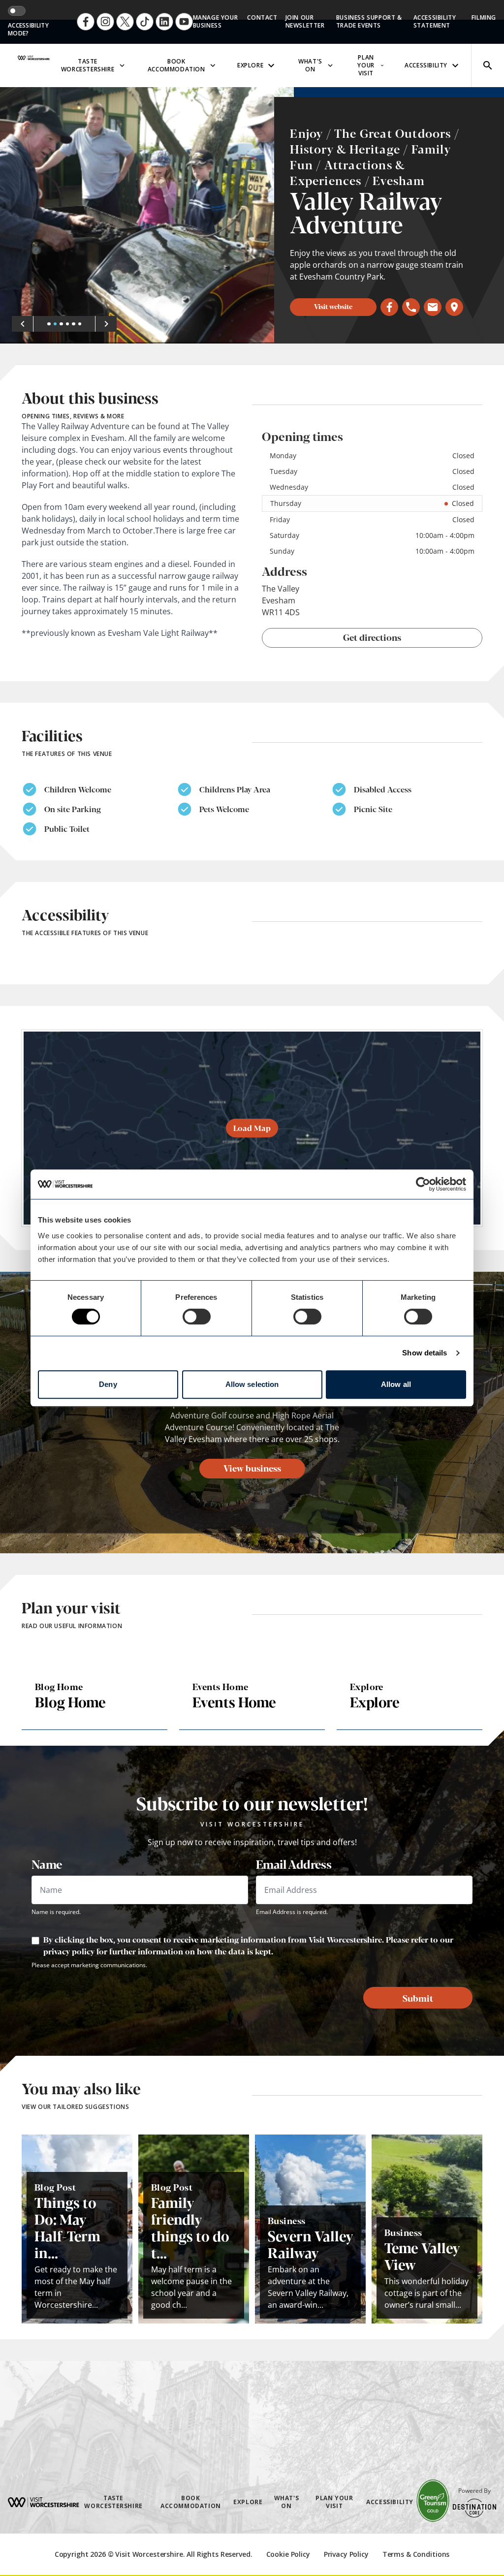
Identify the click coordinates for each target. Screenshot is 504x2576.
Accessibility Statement (435, 21)
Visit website (333, 306)
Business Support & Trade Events (369, 21)
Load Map (252, 1128)
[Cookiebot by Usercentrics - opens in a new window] (423, 1184)
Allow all (396, 1384)
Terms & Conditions (416, 2554)
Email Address (294, 1864)
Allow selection (252, 1384)
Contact (262, 17)
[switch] (197, 1317)
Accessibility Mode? (28, 30)
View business (252, 1468)
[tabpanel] (147, 215)
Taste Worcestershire (88, 65)
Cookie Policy (288, 2554)
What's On (310, 65)
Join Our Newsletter (305, 21)
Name (47, 1864)
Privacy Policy (346, 2554)
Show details (425, 1353)
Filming (484, 17)
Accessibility (426, 65)
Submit (418, 1998)
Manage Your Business (216, 21)
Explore (250, 65)
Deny (108, 1384)
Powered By (474, 2491)
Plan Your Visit (366, 65)
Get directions (372, 637)
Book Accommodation (176, 65)
